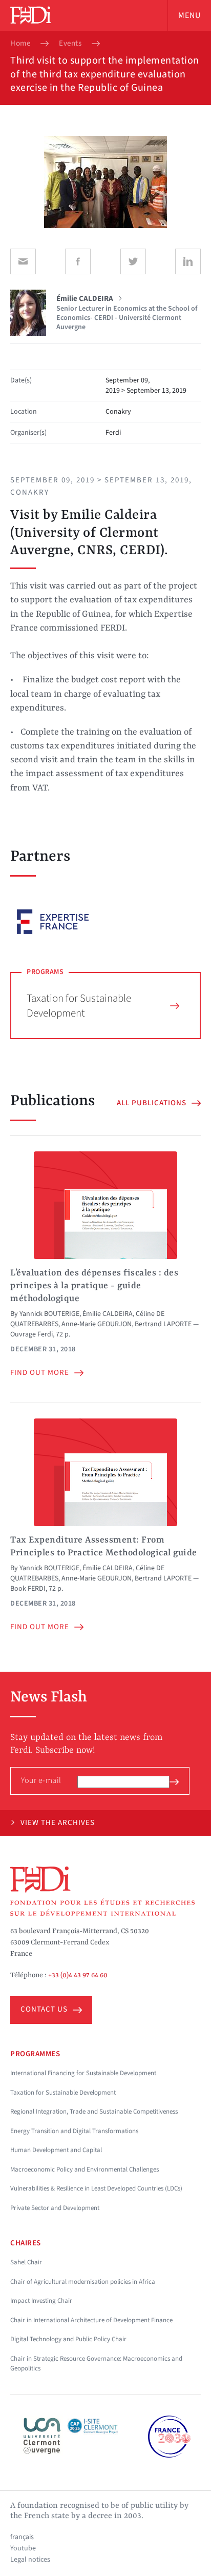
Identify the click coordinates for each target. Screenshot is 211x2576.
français (22, 2537)
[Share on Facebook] (78, 261)
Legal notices (30, 2560)
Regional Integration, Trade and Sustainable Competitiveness (94, 2112)
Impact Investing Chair (41, 2301)
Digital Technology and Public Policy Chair (68, 2339)
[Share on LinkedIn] (188, 261)
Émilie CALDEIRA (108, 1314)
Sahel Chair (26, 2262)
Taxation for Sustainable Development (79, 1006)
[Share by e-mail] (23, 261)
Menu (189, 15)
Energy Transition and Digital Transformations (74, 2131)
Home (20, 44)
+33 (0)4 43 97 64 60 (78, 1975)
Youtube (23, 2548)
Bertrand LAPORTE (163, 1324)
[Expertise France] (53, 922)
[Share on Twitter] (133, 261)
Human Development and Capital (56, 2150)
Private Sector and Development (55, 2208)
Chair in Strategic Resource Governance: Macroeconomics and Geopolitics (96, 2364)
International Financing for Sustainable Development (83, 2073)
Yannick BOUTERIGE (49, 1314)
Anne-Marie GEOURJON (97, 1324)
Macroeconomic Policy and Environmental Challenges (85, 2169)
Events (70, 44)
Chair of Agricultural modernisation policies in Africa (83, 2282)
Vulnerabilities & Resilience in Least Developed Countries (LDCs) (96, 2188)
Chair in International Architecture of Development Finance (91, 2320)
